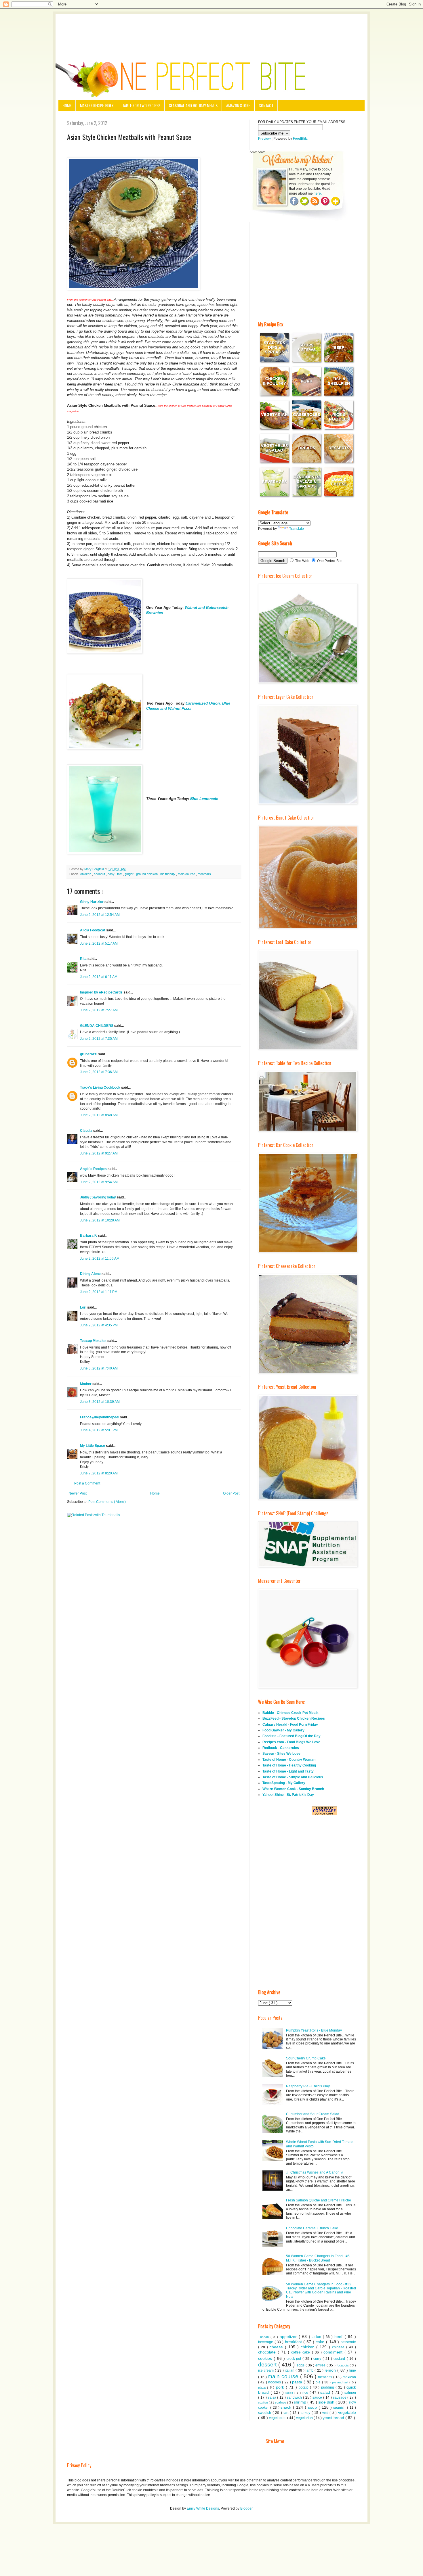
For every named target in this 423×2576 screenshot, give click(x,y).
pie (319, 2382)
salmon (350, 2393)
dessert (268, 2365)
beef (339, 2337)
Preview (264, 139)
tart (287, 2413)
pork (281, 2387)
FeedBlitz (300, 139)
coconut (100, 874)
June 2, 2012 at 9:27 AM (99, 1153)
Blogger (246, 2508)
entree (321, 2365)
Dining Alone (91, 1274)
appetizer (289, 2337)
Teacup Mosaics (94, 1341)
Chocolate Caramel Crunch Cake (312, 2228)
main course (187, 874)
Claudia (87, 1131)
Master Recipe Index (97, 105)
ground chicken (147, 874)
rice (306, 2393)
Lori (84, 1307)
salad (326, 2392)
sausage (340, 2397)
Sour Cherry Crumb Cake (306, 2058)
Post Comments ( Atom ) (107, 1502)
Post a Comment (87, 1483)
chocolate (268, 2352)
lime (353, 2370)
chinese (339, 2347)
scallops (281, 2402)
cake (321, 2342)
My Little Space (93, 1446)
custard (340, 2359)
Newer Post (78, 1493)
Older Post (231, 1493)
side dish (327, 2402)
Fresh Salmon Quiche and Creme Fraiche (319, 2200)
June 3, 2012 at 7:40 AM (99, 1368)
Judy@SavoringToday (98, 1197)
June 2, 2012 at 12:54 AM (100, 915)
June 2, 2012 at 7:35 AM (99, 1039)
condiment (334, 2352)
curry (318, 2359)
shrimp (301, 2402)
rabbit (290, 2393)
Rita (84, 959)
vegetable (347, 2412)
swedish (265, 2413)
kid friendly (168, 874)
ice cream (266, 2370)
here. (318, 193)
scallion (263, 2403)
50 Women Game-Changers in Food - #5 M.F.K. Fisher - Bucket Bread (318, 2258)
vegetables (278, 2418)
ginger (130, 874)
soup (313, 2407)
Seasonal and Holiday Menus (193, 105)
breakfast (294, 2342)
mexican (349, 2377)
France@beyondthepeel (100, 1417)
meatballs (204, 874)
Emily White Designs (203, 2508)
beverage (266, 2342)
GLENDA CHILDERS (97, 1026)
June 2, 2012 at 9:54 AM (99, 1182)
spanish (340, 2408)
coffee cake (301, 2352)
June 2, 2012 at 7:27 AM (99, 1010)
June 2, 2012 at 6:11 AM (99, 977)
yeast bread (334, 2418)
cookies (266, 2358)
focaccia (343, 2365)
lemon (331, 2370)
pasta (298, 2382)
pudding (328, 2387)
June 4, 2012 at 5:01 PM (99, 1430)
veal (326, 2413)
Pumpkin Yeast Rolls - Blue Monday (314, 2030)
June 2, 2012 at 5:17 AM (99, 943)
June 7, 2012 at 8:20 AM (99, 1473)
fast (120, 874)
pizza (263, 2387)
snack (287, 2407)
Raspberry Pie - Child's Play (308, 2086)
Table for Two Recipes (141, 105)
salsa (273, 2397)
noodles (275, 2382)
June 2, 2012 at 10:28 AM (100, 1220)
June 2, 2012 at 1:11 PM (99, 1292)
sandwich (295, 2397)
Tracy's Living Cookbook (101, 1087)
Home (67, 105)
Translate (297, 529)
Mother (86, 1384)
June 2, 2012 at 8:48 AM (99, 1115)
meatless (326, 2377)
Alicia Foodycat (93, 930)
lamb (310, 2370)
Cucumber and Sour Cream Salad (313, 2114)
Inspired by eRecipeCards (102, 992)
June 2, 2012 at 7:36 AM (99, 1072)
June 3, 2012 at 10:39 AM (100, 1402)
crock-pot (295, 2359)
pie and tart (341, 2382)
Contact (266, 105)
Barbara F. (89, 1236)
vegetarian (305, 2418)
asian (318, 2337)
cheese (277, 2347)
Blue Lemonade (204, 799)
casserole (348, 2342)
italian (290, 2370)
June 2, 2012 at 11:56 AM (100, 1259)
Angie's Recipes (94, 1169)
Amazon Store (238, 105)
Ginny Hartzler (92, 902)
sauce (318, 2397)
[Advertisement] (211, 30)
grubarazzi (89, 1054)
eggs (301, 2365)
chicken (86, 874)
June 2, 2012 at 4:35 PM (99, 1325)
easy (112, 874)
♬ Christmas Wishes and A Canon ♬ (315, 2172)
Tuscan (264, 2337)
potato (304, 2387)
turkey (306, 2413)
